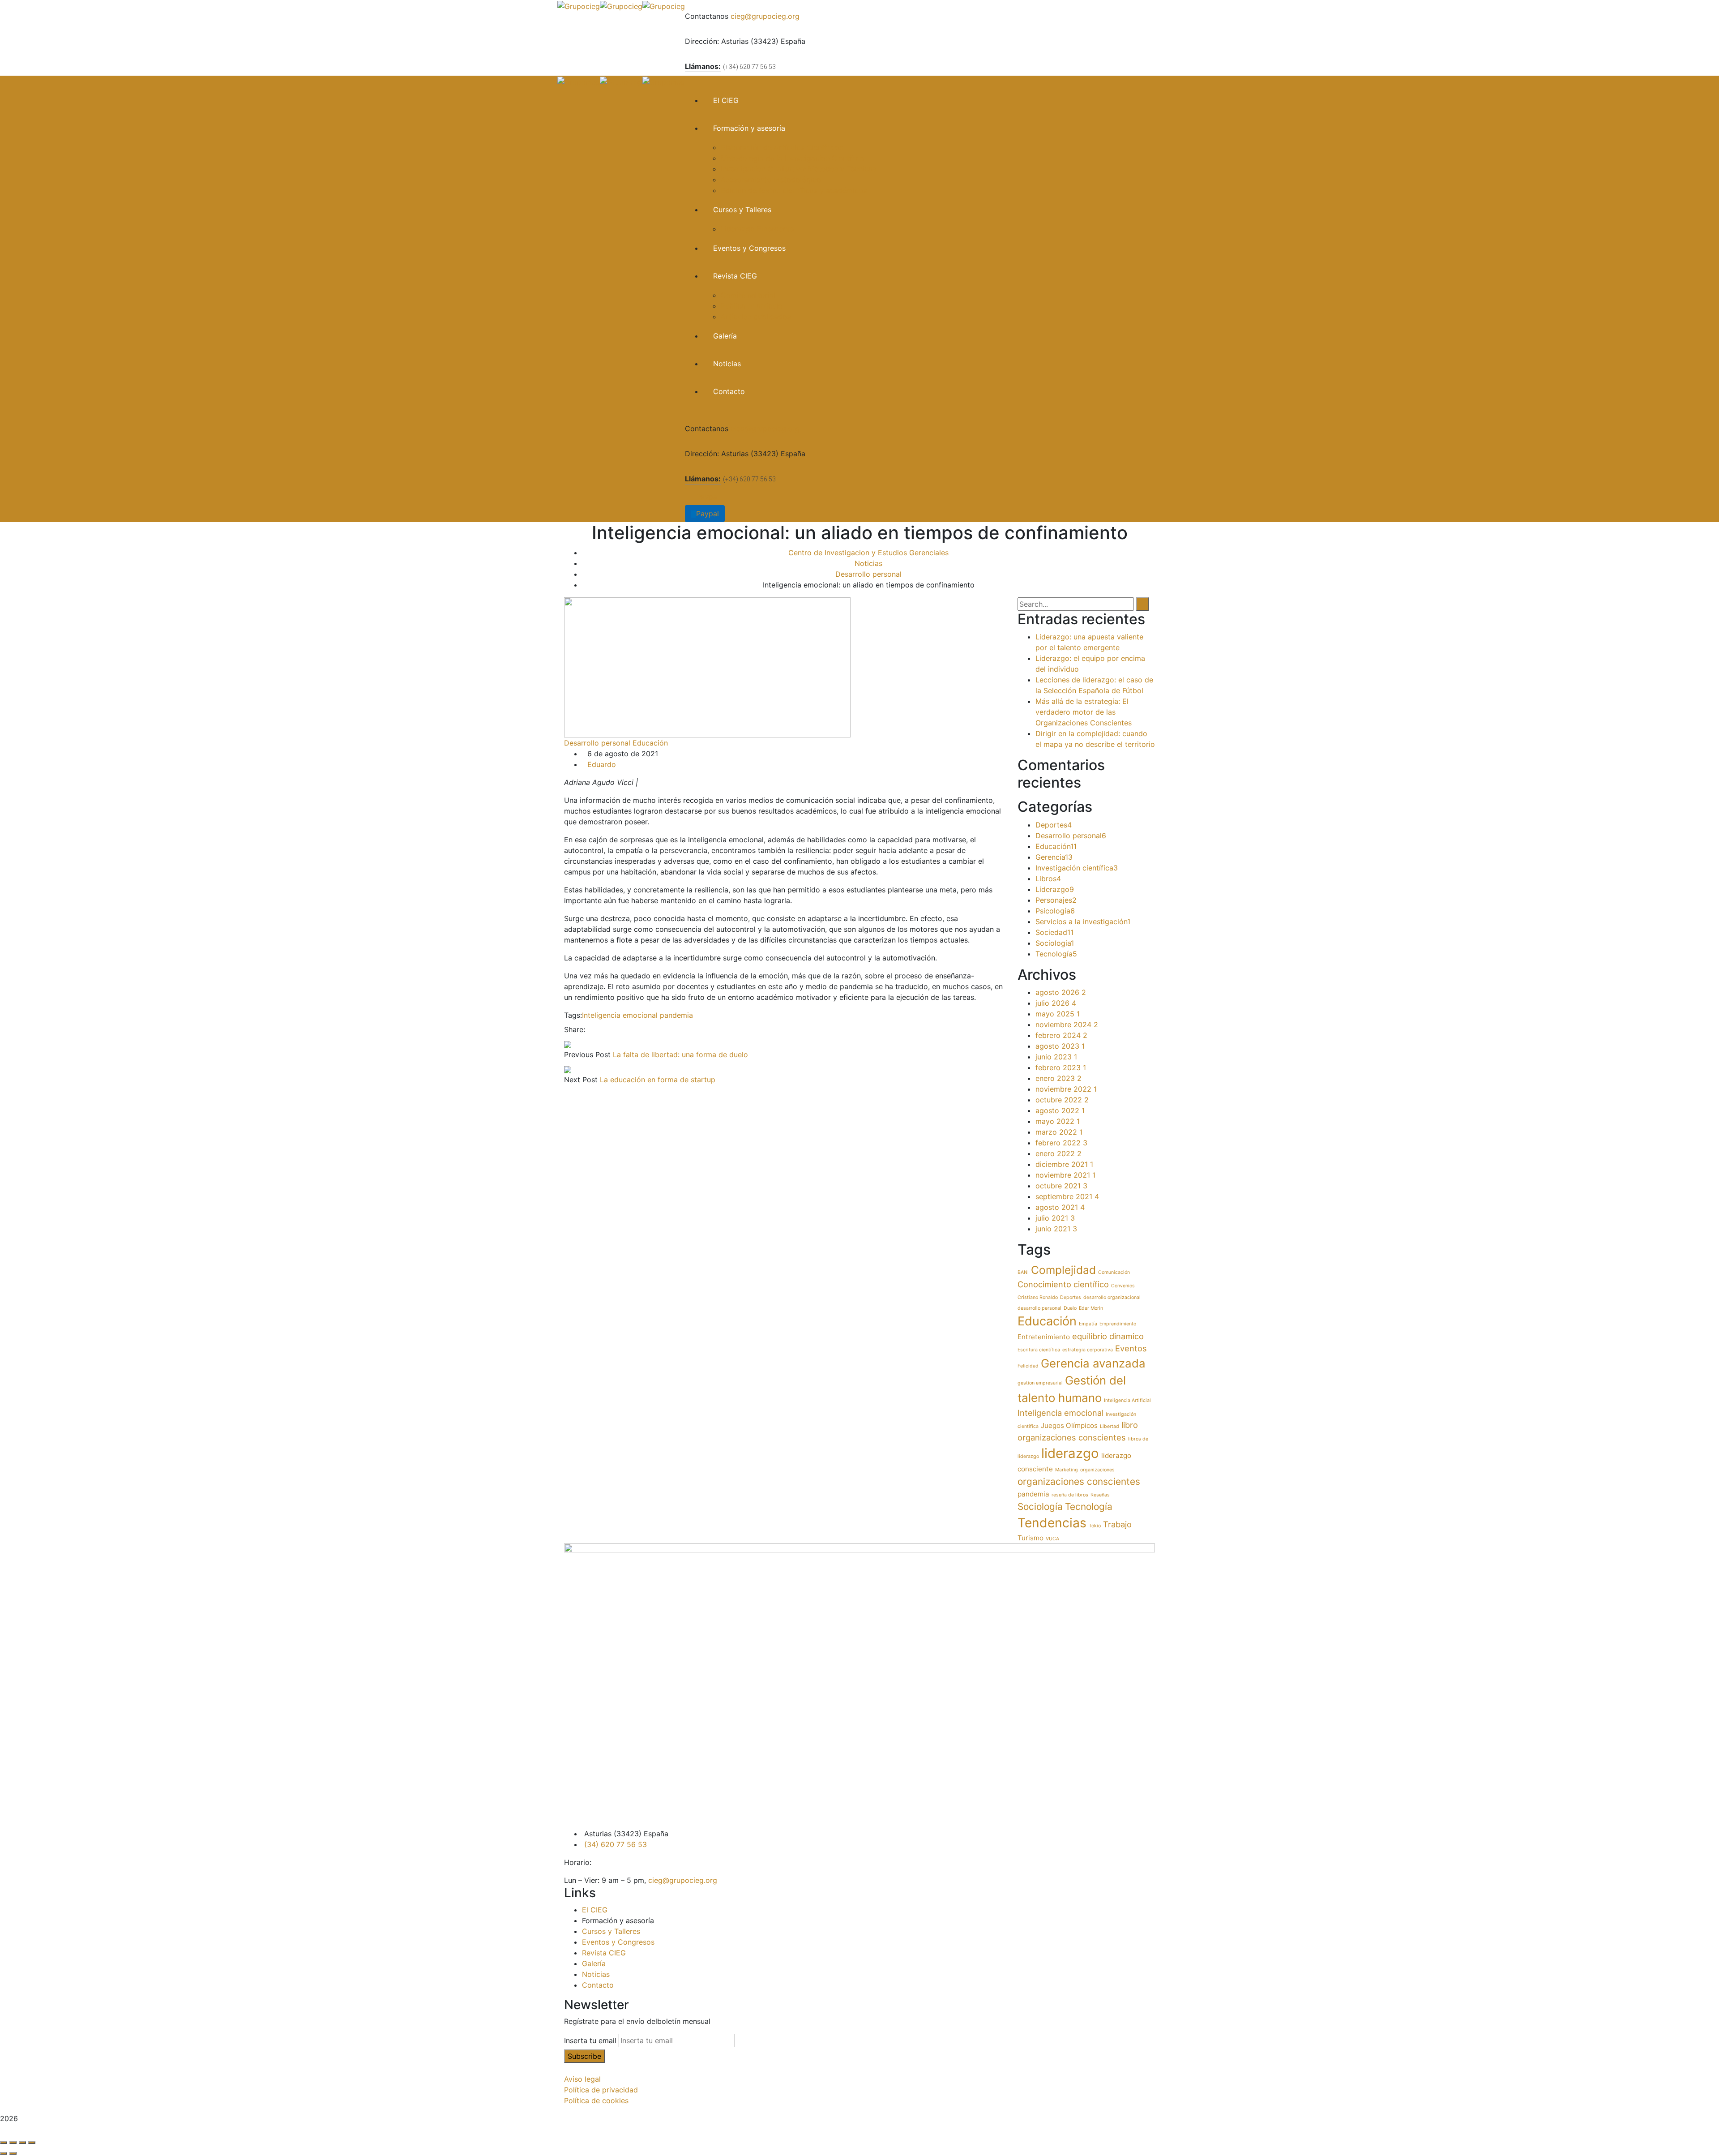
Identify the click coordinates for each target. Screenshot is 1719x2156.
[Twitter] (598, 1029)
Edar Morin (1091, 1308)
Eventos (1131, 1348)
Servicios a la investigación (1083, 922)
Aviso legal (582, 2079)
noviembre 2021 (1065, 1175)
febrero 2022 (1061, 1143)
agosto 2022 (1060, 1110)
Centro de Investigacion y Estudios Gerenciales (868, 553)
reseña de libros (1070, 1495)
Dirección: (702, 41)
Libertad (1110, 1426)
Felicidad (1028, 1366)
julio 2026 (1056, 1003)
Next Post (581, 1080)
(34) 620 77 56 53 (616, 1844)
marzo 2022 (1059, 1132)
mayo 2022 (1058, 1121)
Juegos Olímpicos (1069, 1425)
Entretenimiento (1044, 1337)
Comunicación (1114, 1272)
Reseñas (1100, 1495)
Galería (594, 1963)
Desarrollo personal (868, 574)
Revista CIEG (604, 1953)
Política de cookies (596, 2100)
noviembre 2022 (1066, 1089)
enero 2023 (1058, 1078)
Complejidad (1063, 1270)
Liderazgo (1055, 889)
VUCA (1052, 1539)
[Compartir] (22, 2143)
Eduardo (602, 764)
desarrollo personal (1039, 1308)
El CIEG (595, 1910)
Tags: (573, 1015)
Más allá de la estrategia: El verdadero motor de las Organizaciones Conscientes (1084, 712)
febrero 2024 (1061, 1035)
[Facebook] (590, 1029)
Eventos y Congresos (618, 1942)
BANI (1023, 1272)
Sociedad (1054, 932)
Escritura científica (1039, 1350)
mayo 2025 (1058, 1014)
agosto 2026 (1061, 992)
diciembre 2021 (1064, 1164)
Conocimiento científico (1063, 1284)
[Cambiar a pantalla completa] (13, 2143)
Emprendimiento (1118, 1324)
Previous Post (587, 1054)
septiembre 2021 (1067, 1196)
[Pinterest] (605, 1029)
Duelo (1070, 1308)
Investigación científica (1077, 868)
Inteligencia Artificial (1127, 1400)
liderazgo (1070, 1453)
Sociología (1040, 1507)
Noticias (868, 563)
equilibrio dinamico (1108, 1336)
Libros (1048, 879)
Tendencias (1052, 1523)
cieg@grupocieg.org (765, 16)
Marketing (1067, 1470)
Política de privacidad (601, 2090)
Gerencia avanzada (1093, 1363)
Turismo (1031, 1538)
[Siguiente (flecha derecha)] (13, 2153)
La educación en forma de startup (658, 1080)
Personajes (1056, 900)
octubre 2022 (1062, 1100)
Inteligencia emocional (620, 1015)
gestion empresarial (1040, 1383)
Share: (575, 1029)
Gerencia (1054, 857)
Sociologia (1055, 943)
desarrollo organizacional (1112, 1297)
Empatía (1088, 1324)
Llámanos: (703, 66)
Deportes (1054, 825)
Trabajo (1117, 1524)
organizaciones (1097, 1470)
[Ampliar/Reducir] (4, 2143)
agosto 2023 (1060, 1046)
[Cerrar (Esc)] (32, 2143)
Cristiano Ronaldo (1038, 1297)
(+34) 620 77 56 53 (749, 67)
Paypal (708, 497)
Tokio (1095, 1526)
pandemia (676, 1015)
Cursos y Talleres (611, 1931)
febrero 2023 (1061, 1067)
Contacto (598, 1985)
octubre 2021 (1061, 1186)
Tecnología (1056, 954)
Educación (650, 743)
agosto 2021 (1060, 1207)
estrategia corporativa (1088, 1350)
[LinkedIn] (613, 1029)
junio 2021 (1056, 1229)
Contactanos (707, 16)
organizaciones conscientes (1079, 1481)
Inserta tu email (590, 2040)
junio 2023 (1056, 1057)
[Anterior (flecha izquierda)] (4, 2153)
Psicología (1055, 911)
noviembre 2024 (1067, 1024)
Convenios (1123, 1286)
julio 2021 (1055, 1218)
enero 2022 (1058, 1153)
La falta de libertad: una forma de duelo (680, 1054)
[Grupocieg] (579, 5)
